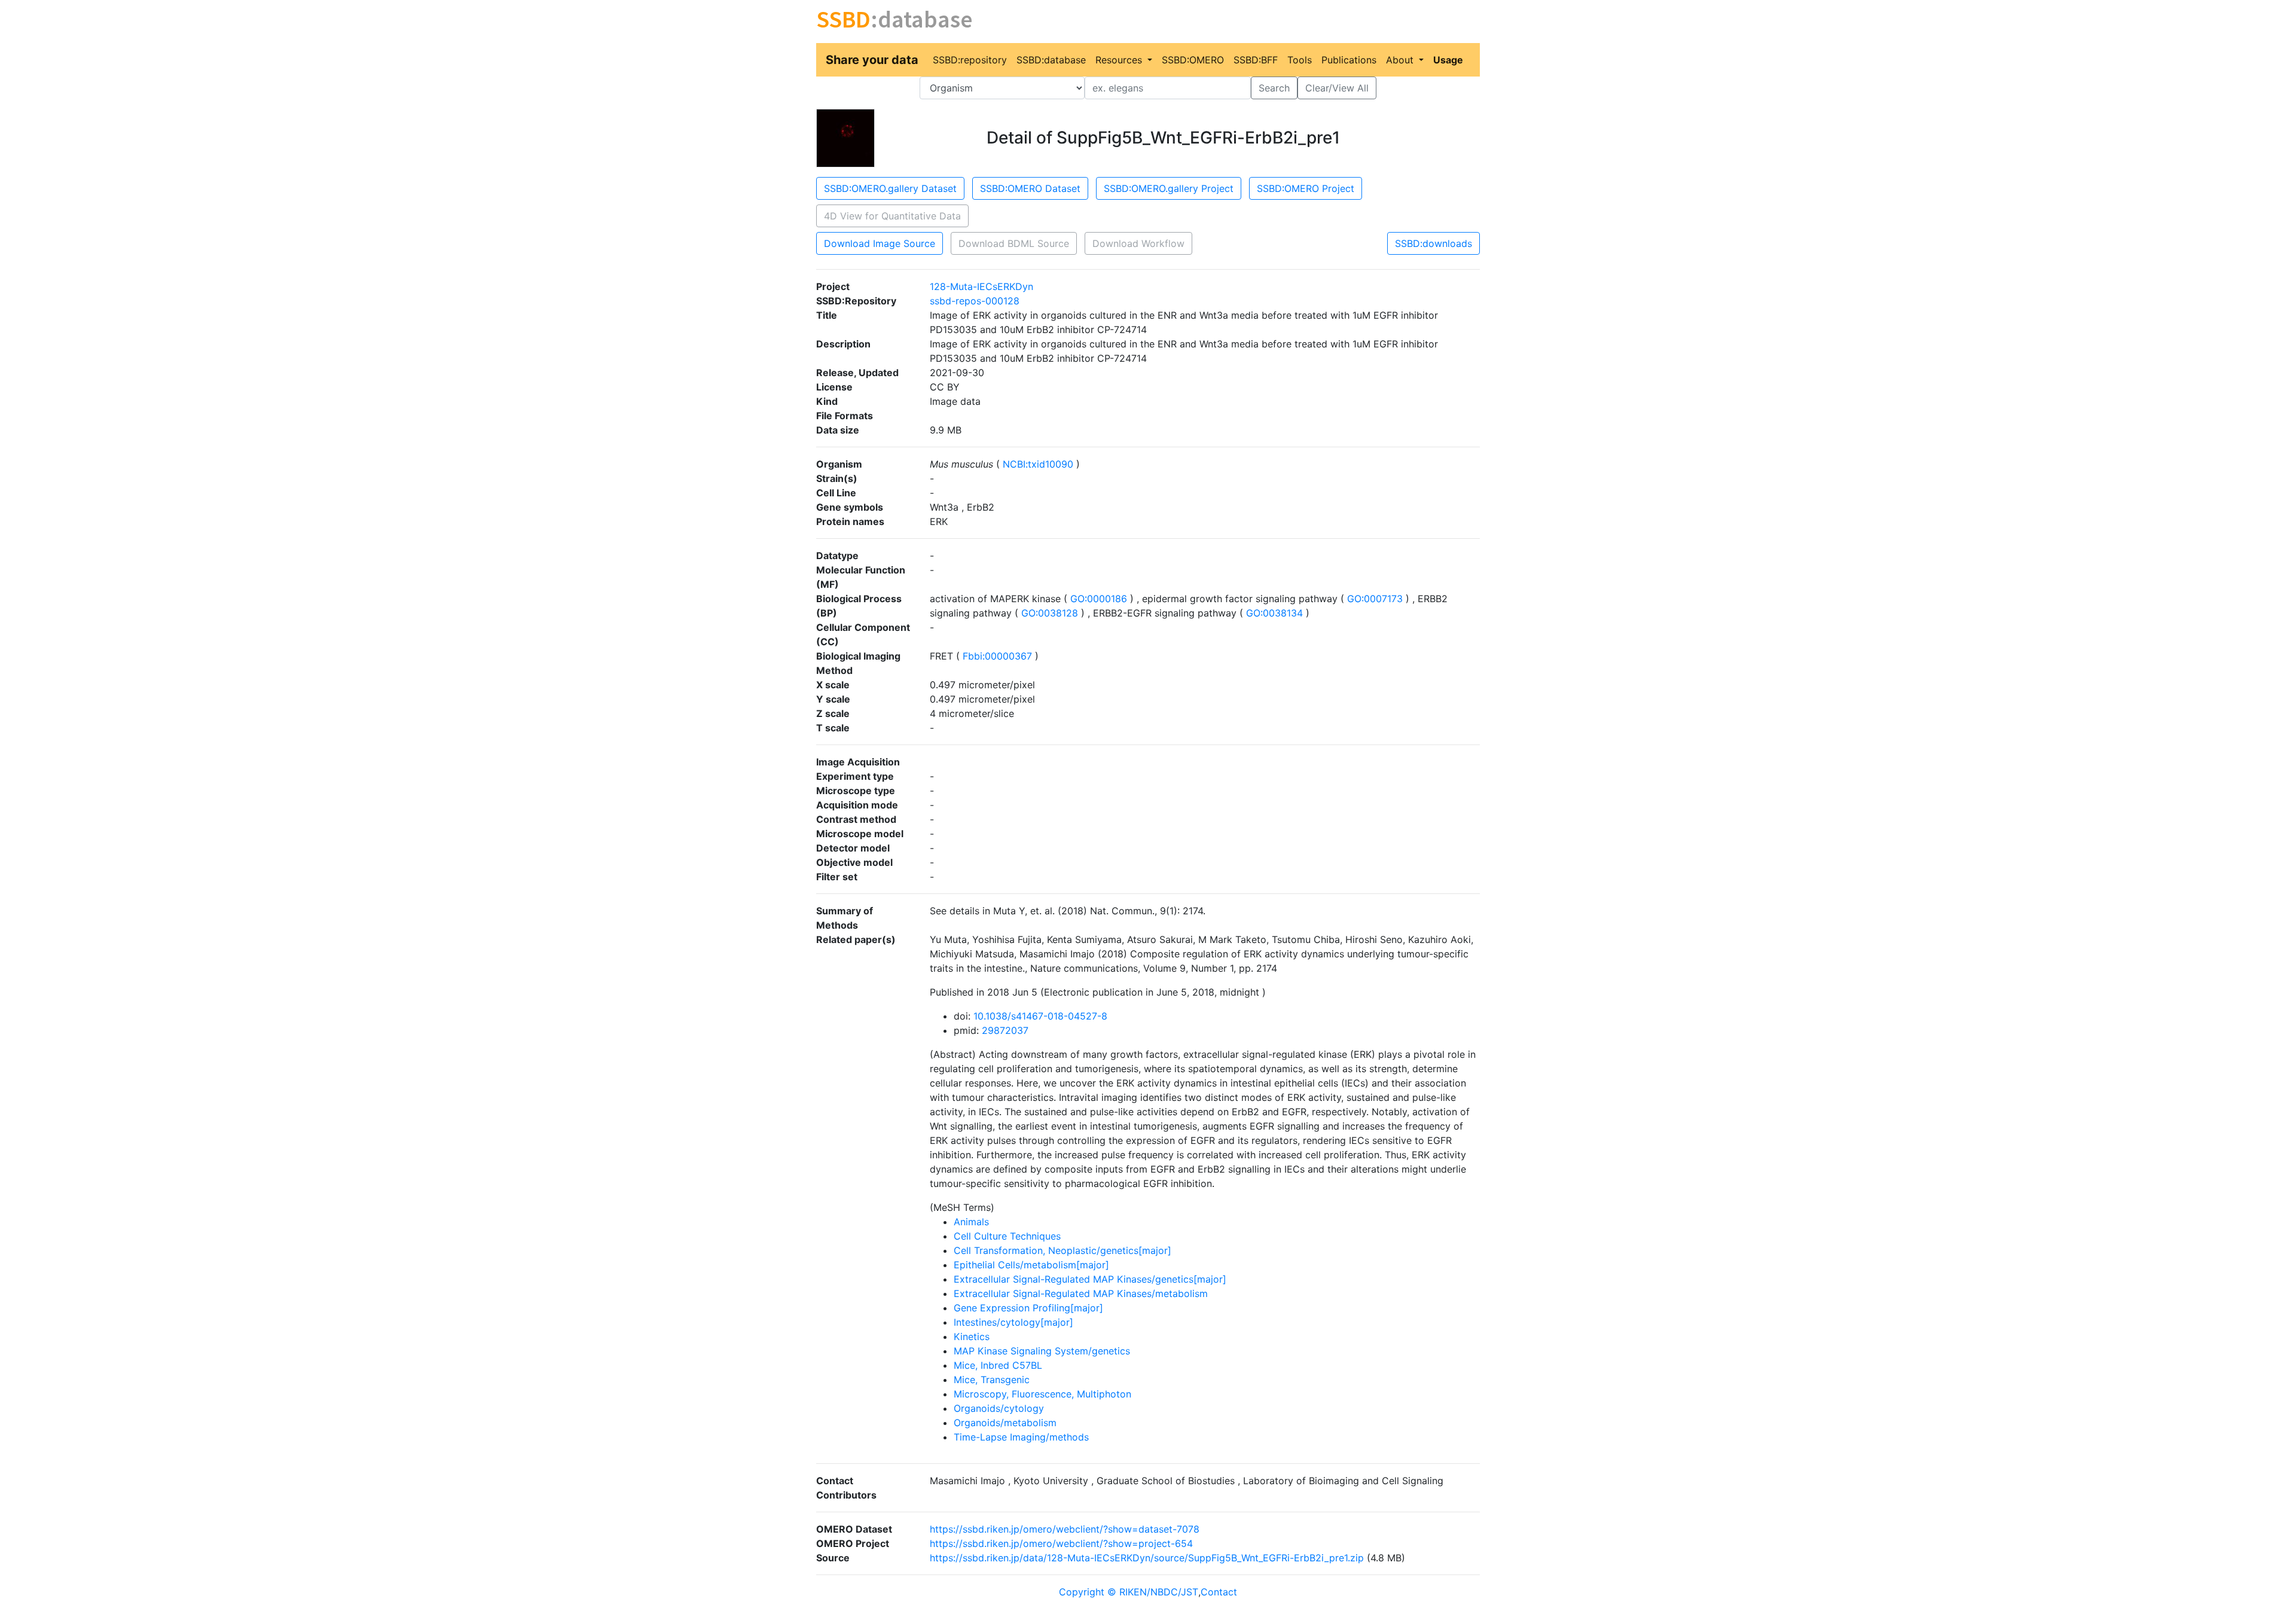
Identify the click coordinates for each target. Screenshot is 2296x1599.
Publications (1349, 60)
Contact (1219, 1592)
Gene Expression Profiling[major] (1028, 1308)
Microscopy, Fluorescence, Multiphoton (1042, 1394)
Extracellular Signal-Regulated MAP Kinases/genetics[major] (1090, 1279)
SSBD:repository (970, 60)
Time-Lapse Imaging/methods (1021, 1437)
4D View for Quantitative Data (892, 216)
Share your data (872, 60)
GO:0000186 (1099, 599)
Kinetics (972, 1336)
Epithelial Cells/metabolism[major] (1031, 1265)
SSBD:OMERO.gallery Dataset (890, 188)
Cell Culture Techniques (1007, 1236)
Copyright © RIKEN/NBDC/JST (1129, 1592)
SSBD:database (1051, 60)
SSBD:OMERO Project (1306, 188)
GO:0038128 (1050, 613)
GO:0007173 (1375, 599)
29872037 (1005, 1030)
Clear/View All (1337, 88)
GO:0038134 (1274, 613)
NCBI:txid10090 (1038, 464)
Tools (1300, 60)
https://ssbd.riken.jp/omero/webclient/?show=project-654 (1061, 1543)
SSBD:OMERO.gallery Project (1169, 188)
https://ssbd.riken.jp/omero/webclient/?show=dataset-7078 (1065, 1529)
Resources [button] (1120, 60)
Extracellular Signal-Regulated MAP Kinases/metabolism (1081, 1293)
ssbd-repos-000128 (975, 301)
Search (1274, 88)
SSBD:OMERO (1193, 60)
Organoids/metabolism (1005, 1423)
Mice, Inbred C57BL (998, 1365)
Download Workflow (1138, 243)
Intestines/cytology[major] (1013, 1322)
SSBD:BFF (1256, 60)
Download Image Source (880, 243)
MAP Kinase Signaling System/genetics (1042, 1351)
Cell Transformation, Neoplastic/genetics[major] (1062, 1250)
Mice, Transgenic (992, 1380)
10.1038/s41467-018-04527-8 (1040, 1016)
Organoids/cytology (999, 1408)
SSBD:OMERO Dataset (1030, 188)
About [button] (1401, 60)
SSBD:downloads (1434, 243)
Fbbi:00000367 (997, 656)
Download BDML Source (1014, 243)
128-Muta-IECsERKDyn (981, 286)
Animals (971, 1222)
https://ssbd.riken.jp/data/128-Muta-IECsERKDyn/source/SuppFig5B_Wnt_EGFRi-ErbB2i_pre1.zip (1147, 1558)
